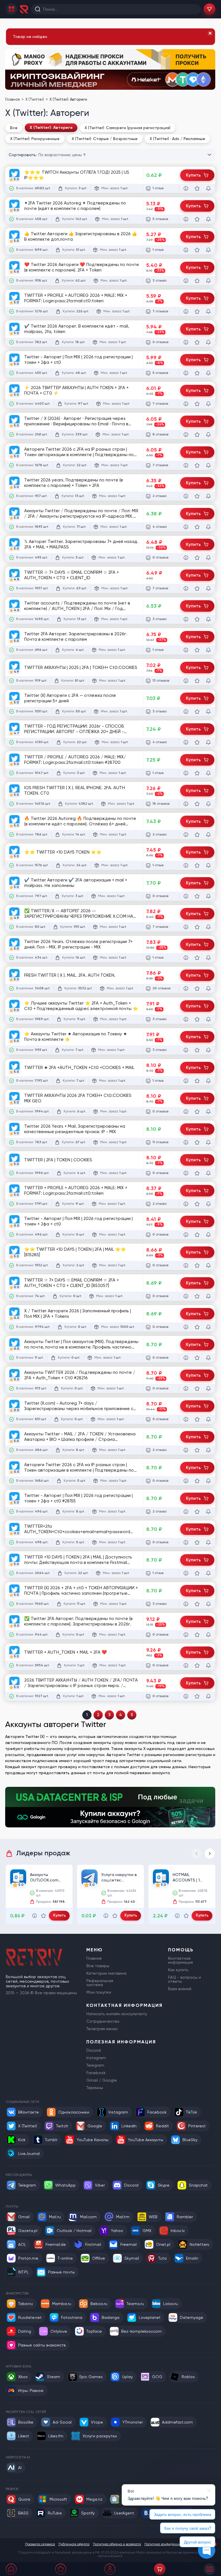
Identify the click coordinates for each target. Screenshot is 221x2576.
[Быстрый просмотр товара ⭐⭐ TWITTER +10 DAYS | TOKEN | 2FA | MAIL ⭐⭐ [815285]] (186, 1265)
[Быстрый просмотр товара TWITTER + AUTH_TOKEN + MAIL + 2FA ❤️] (186, 1665)
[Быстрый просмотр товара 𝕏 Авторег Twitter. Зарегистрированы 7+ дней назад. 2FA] (186, 558)
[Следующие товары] (210, 1854)
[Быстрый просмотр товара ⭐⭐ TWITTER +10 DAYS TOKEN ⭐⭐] (186, 865)
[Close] (210, 33)
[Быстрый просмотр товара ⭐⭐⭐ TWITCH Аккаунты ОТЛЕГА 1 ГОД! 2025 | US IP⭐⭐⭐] (186, 188)
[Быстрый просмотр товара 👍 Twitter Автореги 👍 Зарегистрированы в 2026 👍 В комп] (186, 250)
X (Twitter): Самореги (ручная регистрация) (127, 128)
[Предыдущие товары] (197, 1854)
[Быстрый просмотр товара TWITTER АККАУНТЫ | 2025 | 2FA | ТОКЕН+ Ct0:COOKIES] (186, 681)
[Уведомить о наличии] (208, 188)
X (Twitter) (35, 99)
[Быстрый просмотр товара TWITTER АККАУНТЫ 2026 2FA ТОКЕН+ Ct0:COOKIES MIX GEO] (186, 1112)
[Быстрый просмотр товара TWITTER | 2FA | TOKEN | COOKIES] (186, 1173)
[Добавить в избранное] (197, 188)
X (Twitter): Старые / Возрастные (105, 139)
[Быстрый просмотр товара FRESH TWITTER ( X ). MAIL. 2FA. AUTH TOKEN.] (186, 988)
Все (14, 128)
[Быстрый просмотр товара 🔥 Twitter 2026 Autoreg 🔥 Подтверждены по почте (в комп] (186, 835)
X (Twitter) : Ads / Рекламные (177, 139)
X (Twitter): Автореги (51, 128)
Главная (13, 99)
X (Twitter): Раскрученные (35, 139)
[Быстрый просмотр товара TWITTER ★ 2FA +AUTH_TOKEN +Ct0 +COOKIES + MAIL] (186, 1081)
